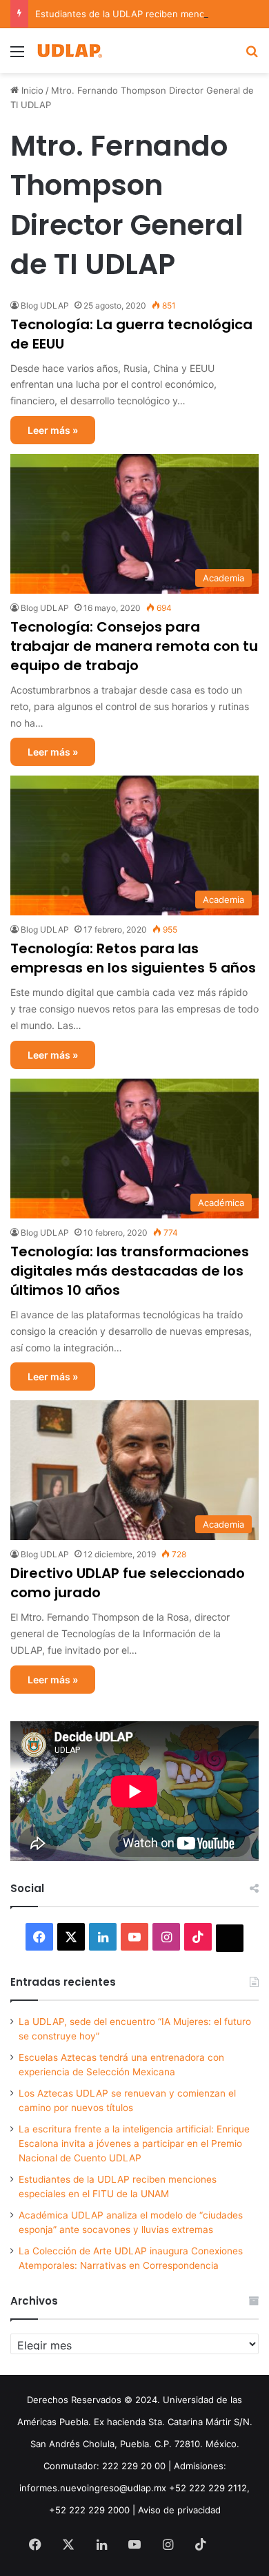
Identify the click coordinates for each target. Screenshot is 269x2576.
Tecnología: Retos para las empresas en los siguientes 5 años (133, 958)
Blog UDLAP (45, 305)
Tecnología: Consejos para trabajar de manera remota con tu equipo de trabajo (134, 646)
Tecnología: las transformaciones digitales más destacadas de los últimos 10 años (130, 1271)
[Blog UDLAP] (69, 51)
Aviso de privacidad (179, 2510)
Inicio (31, 90)
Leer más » (53, 430)
